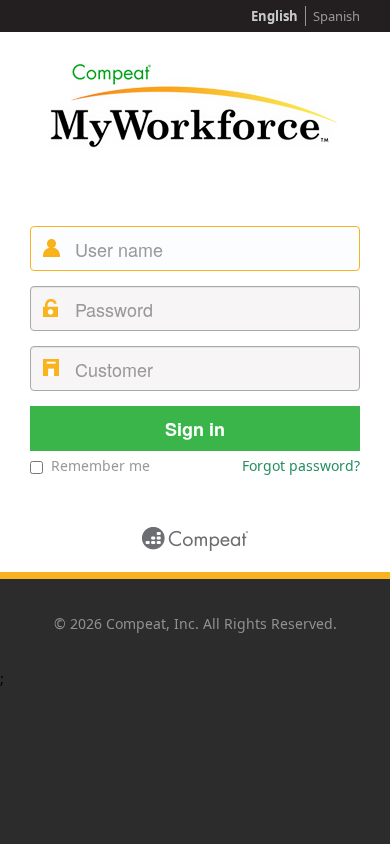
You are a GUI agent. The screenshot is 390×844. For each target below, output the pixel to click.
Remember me (100, 465)
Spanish (336, 16)
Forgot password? (301, 465)
